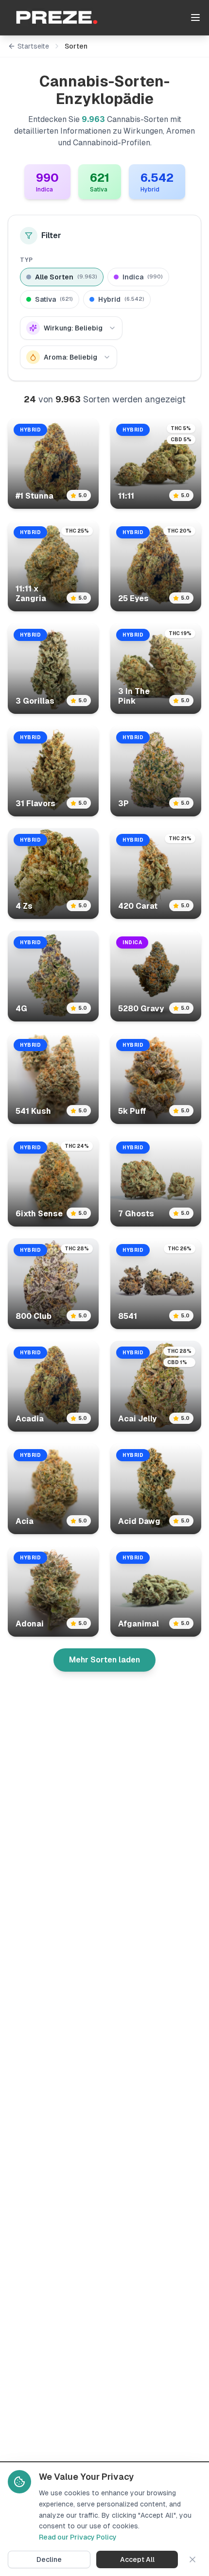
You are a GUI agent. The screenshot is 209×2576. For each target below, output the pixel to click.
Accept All (137, 2559)
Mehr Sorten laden (104, 1660)
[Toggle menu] (195, 17)
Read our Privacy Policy (78, 2537)
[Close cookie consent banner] (192, 2559)
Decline (49, 2559)
